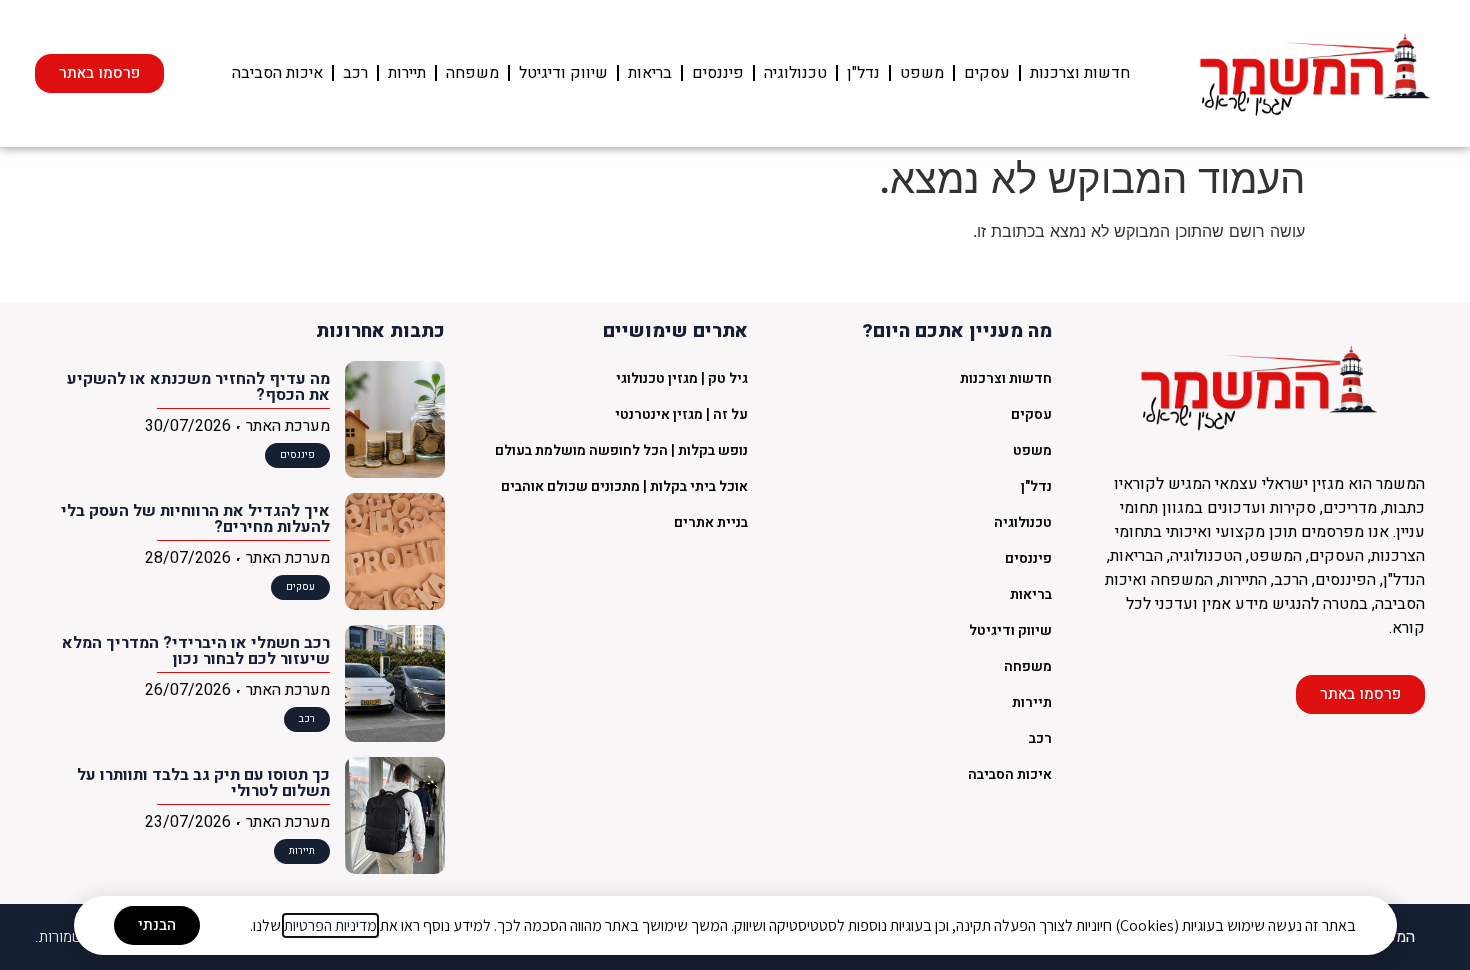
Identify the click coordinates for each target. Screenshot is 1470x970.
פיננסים (718, 73)
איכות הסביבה (277, 73)
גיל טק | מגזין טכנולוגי (682, 378)
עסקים (987, 73)
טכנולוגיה (795, 73)
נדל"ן (863, 73)
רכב (355, 73)
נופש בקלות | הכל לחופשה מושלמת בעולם (621, 450)
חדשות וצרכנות (1080, 73)
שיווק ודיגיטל (563, 73)
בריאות (650, 73)
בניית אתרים (711, 522)
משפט (922, 73)
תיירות (407, 73)
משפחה (472, 73)
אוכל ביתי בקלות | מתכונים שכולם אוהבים (624, 486)
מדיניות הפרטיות (330, 925)
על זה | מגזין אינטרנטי (681, 414)
